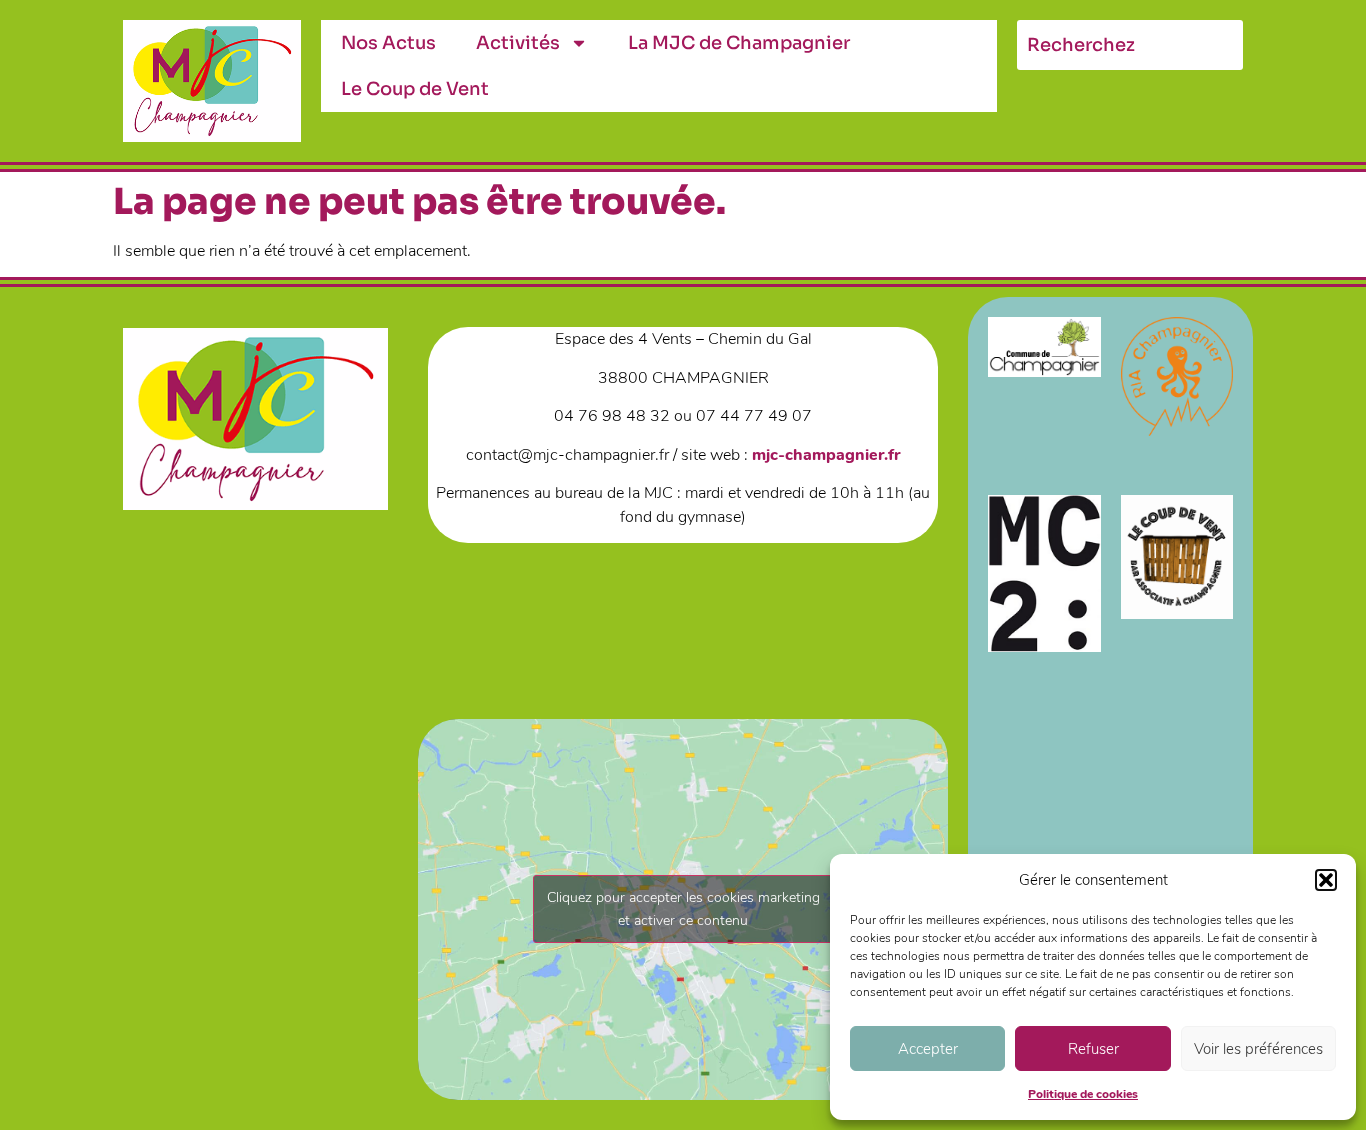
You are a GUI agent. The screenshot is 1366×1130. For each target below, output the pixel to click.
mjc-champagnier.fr (826, 455)
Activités (518, 43)
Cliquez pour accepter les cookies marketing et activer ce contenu (683, 909)
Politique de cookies (1083, 1094)
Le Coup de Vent (415, 89)
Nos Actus (388, 43)
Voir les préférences (1258, 1049)
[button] (1326, 880)
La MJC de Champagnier (739, 43)
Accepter (928, 1049)
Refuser (1093, 1049)
